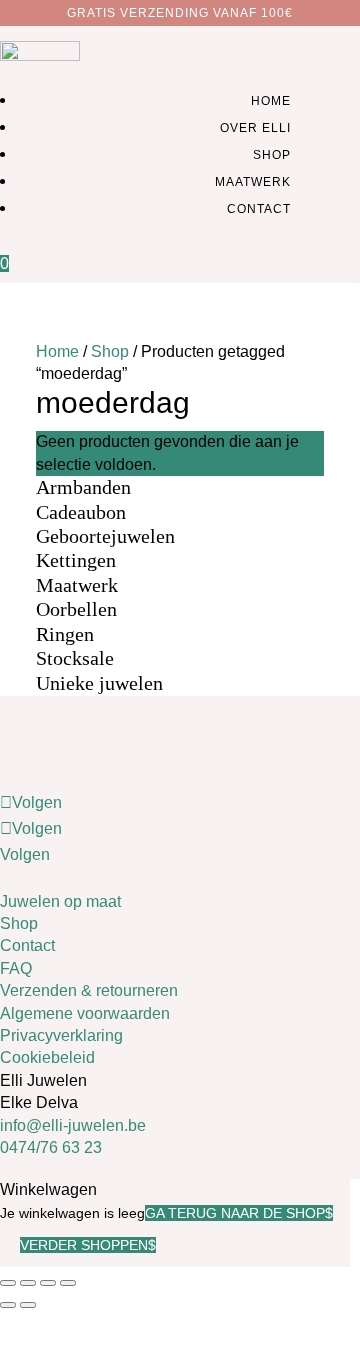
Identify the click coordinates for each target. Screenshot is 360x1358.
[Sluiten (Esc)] (68, 1283)
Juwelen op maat (60, 901)
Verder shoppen (84, 1245)
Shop (272, 155)
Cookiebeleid (47, 1057)
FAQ (16, 968)
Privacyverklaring (61, 1035)
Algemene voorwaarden (85, 1013)
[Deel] (48, 1283)
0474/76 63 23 (51, 1147)
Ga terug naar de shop (235, 1213)
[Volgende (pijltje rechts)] (28, 1305)
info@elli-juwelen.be (73, 1125)
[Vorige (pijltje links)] (8, 1305)
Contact (259, 209)
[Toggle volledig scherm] (28, 1283)
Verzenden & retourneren (89, 990)
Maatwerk (253, 182)
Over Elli (255, 128)
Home (271, 101)
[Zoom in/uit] (8, 1283)
